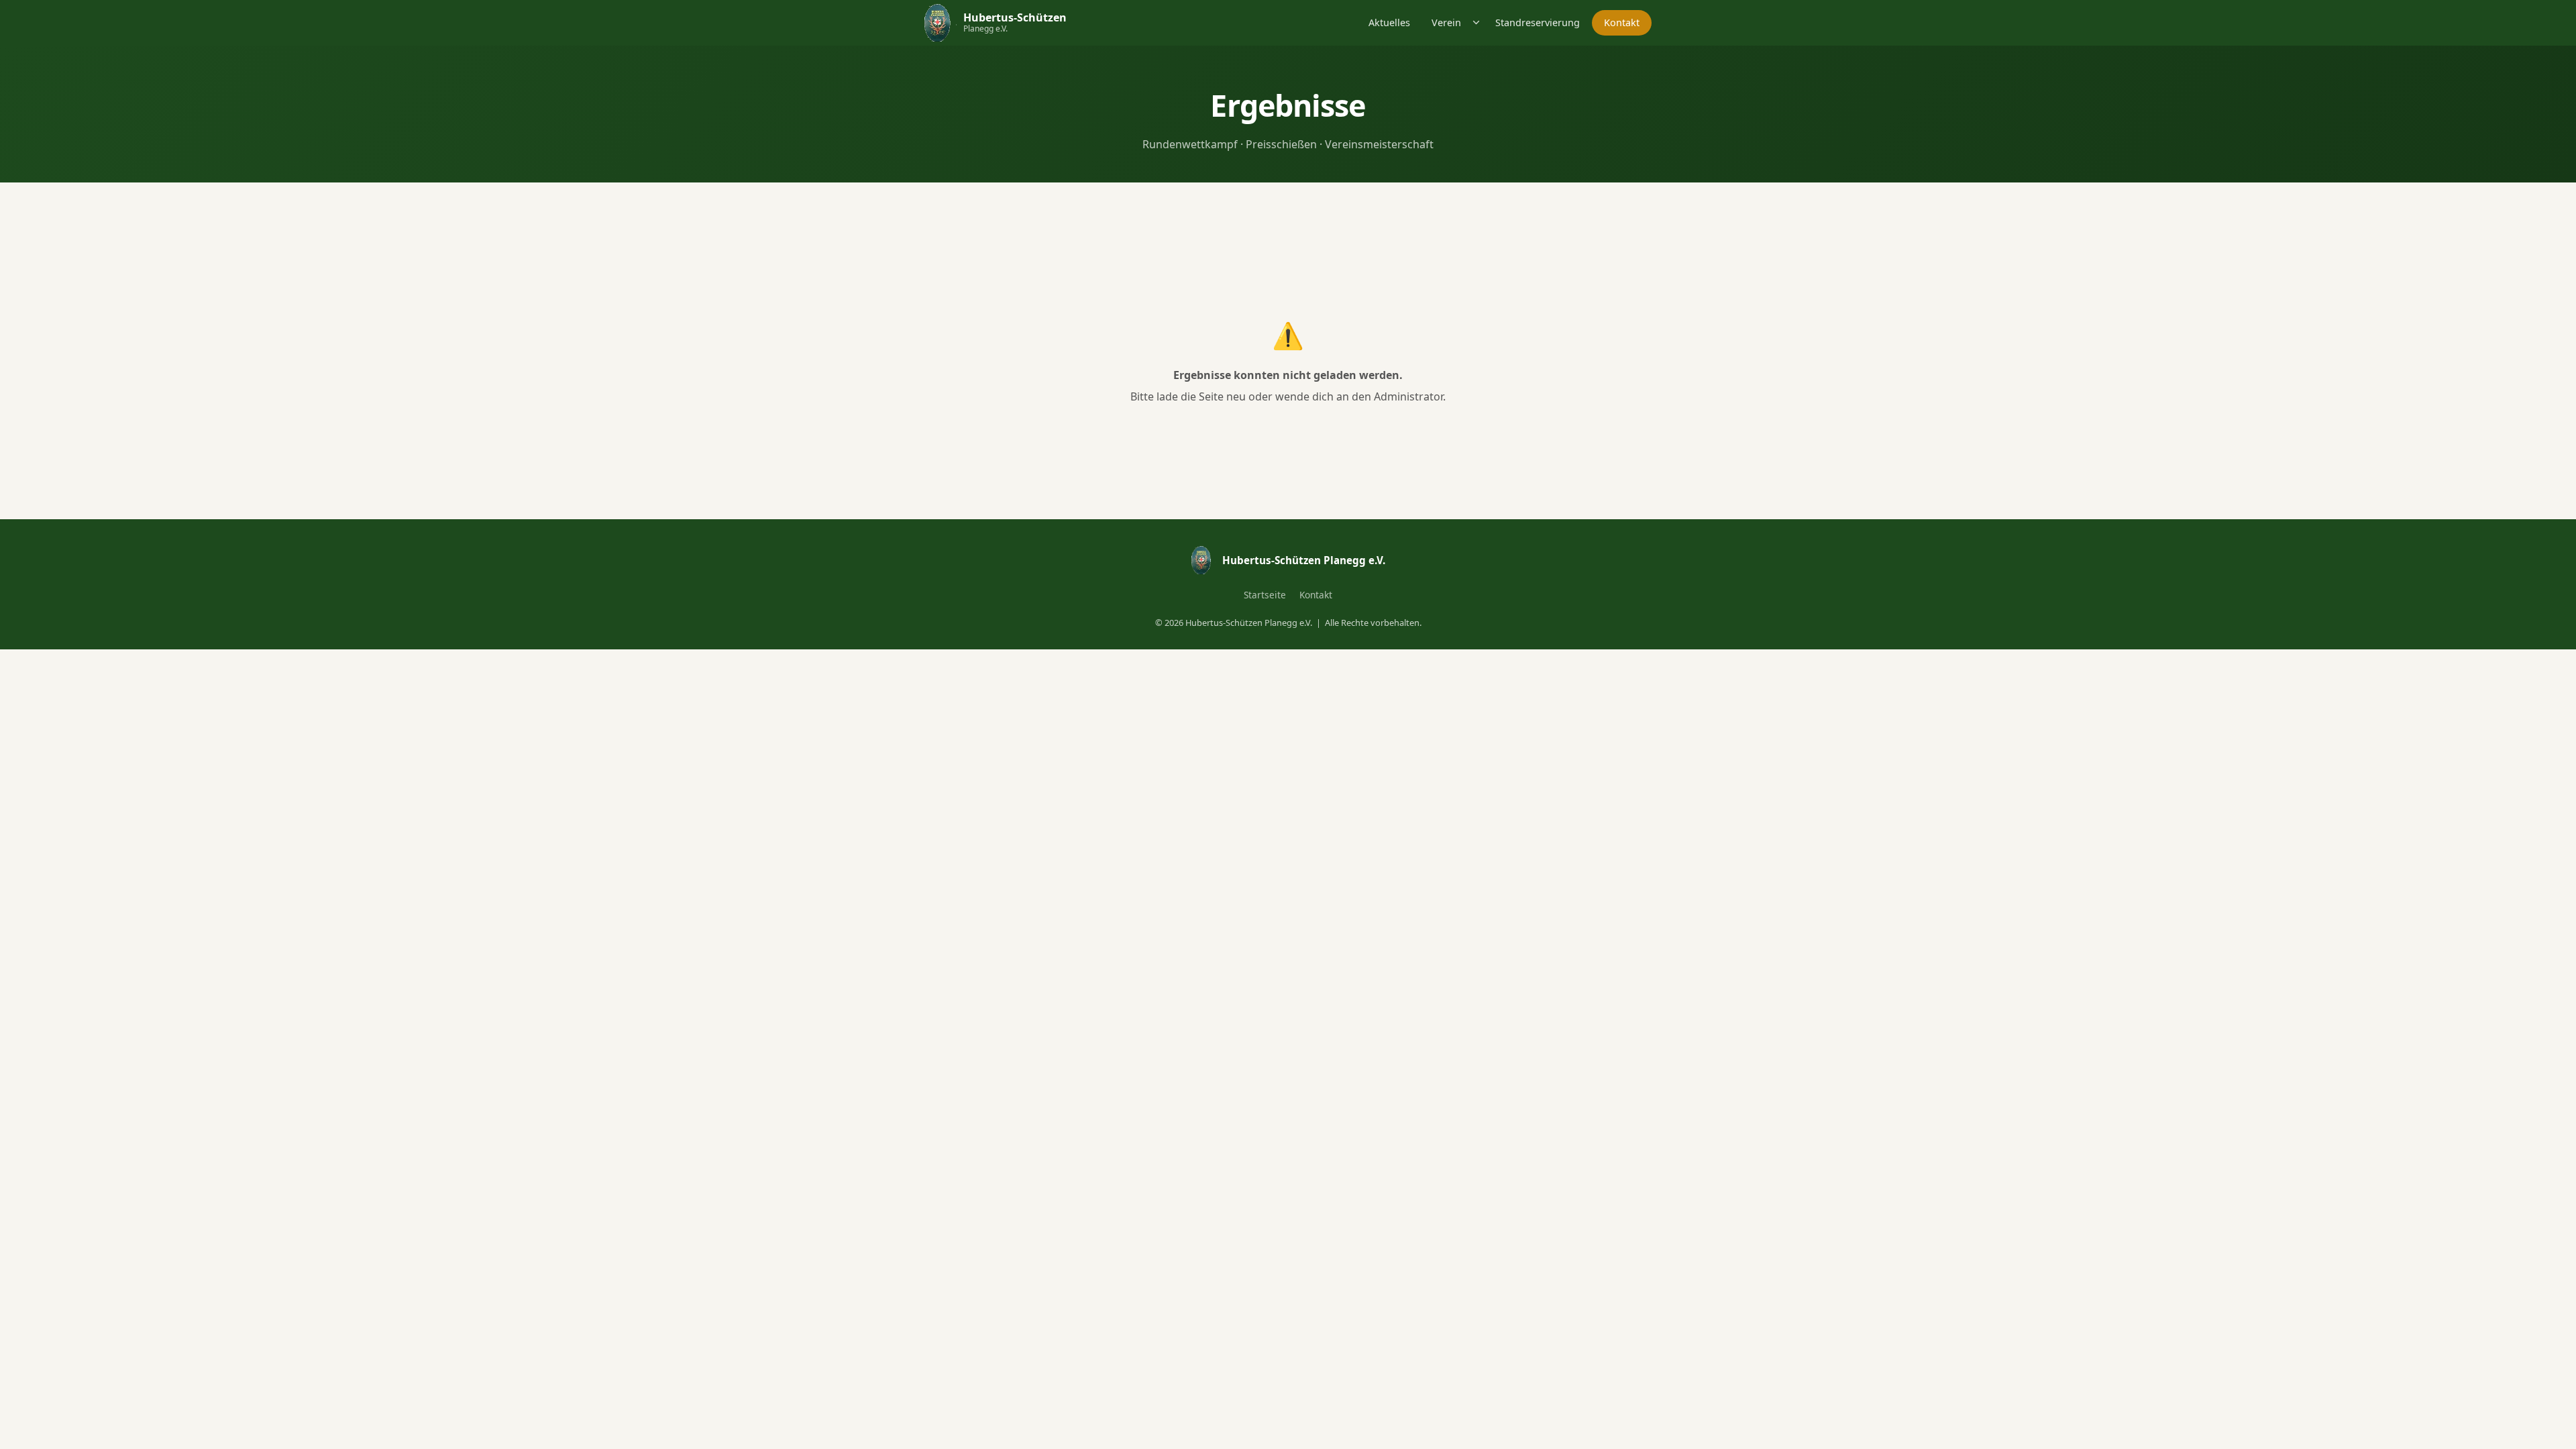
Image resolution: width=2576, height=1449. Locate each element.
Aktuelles (1389, 22)
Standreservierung (1538, 22)
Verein (1446, 22)
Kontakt (1622, 22)
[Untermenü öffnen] (1477, 22)
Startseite (1265, 595)
